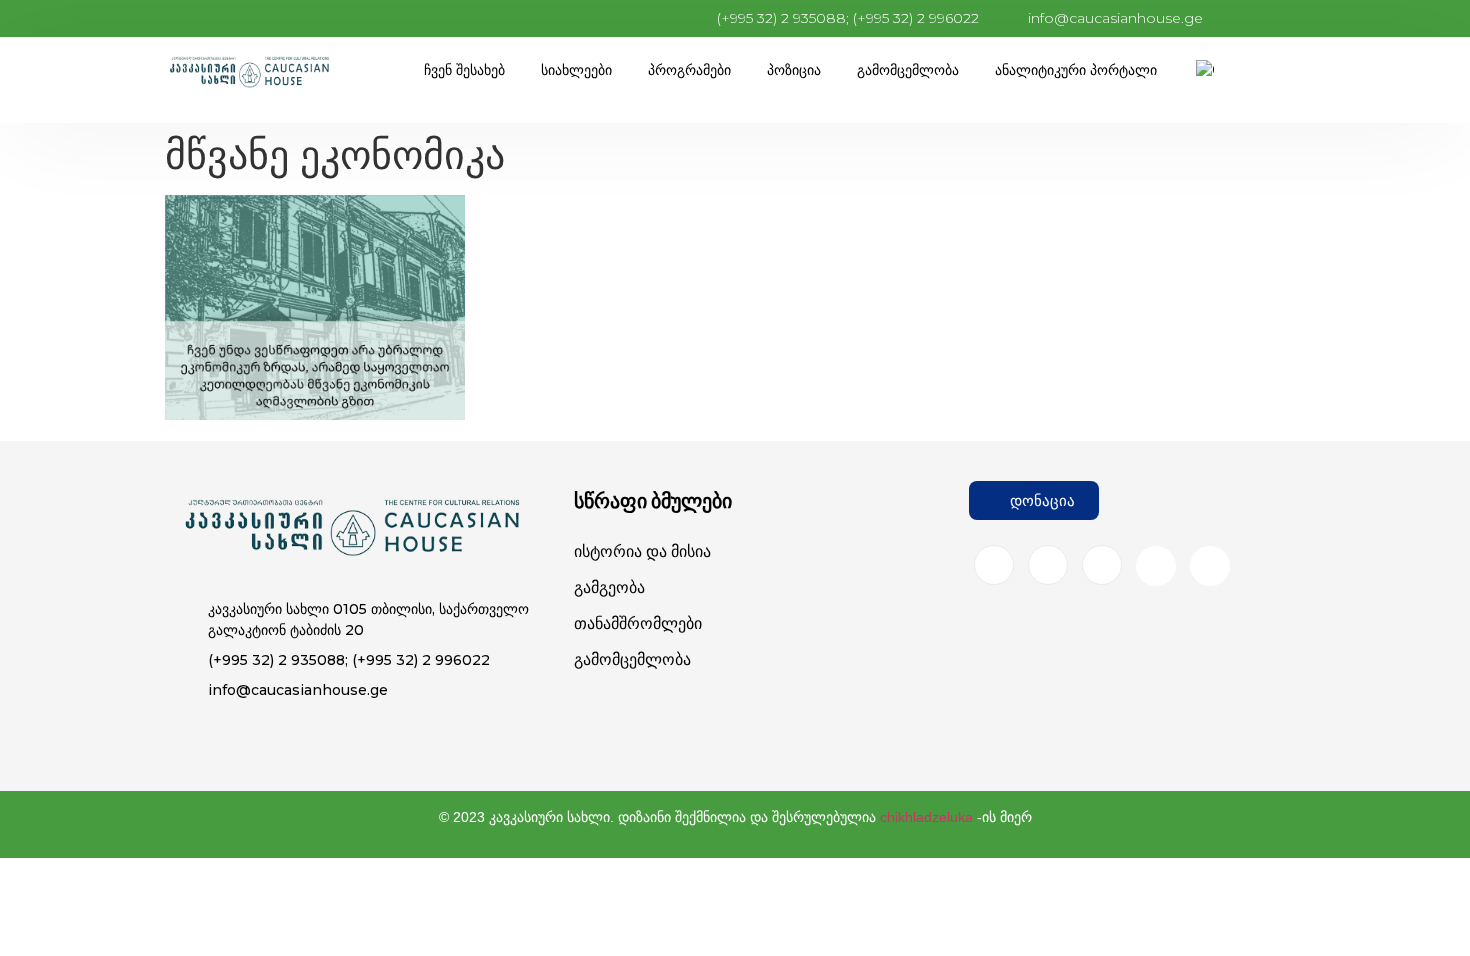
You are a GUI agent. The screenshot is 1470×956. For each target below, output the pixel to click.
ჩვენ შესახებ (464, 70)
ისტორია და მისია (642, 551)
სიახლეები (576, 70)
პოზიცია (794, 70)
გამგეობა (609, 587)
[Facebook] (994, 565)
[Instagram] (1048, 565)
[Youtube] (1156, 566)
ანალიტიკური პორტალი (1076, 70)
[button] (1034, 500)
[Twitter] (1102, 565)
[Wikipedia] (1210, 566)
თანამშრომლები (638, 623)
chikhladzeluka (926, 817)
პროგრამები (689, 70)
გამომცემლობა (908, 70)
